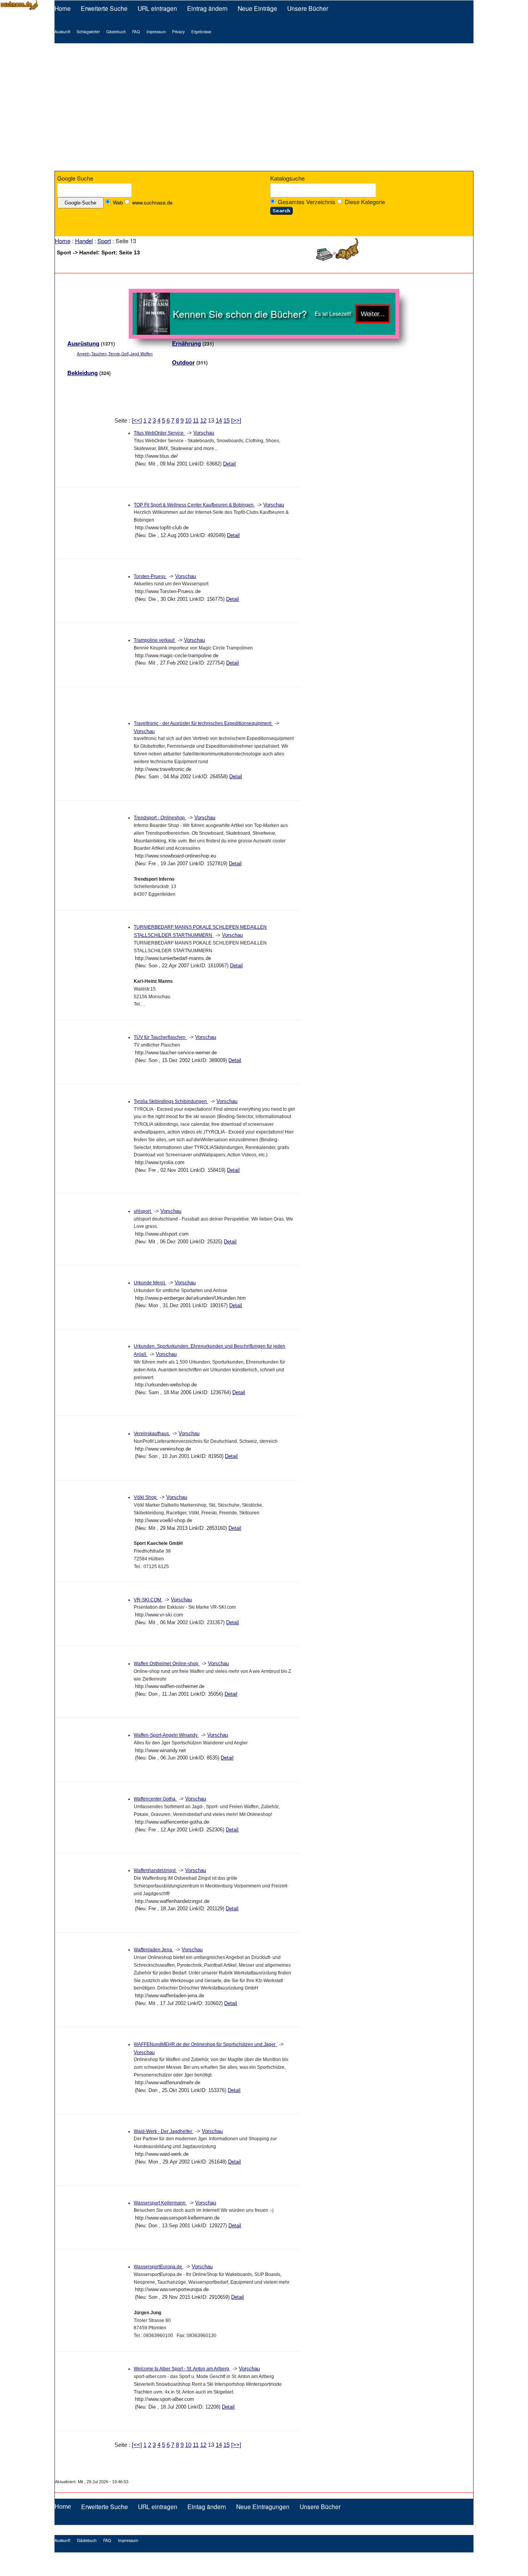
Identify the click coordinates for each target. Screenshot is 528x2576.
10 (188, 420)
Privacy (178, 32)
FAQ (136, 32)
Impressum (156, 32)
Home (63, 8)
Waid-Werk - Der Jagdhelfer (164, 2131)
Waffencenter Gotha (155, 1799)
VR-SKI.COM (148, 1600)
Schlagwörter (88, 32)
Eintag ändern (207, 2506)
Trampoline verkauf (155, 640)
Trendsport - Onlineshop (160, 818)
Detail (229, 464)
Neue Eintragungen (263, 2506)
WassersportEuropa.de (158, 2267)
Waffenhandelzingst (155, 1870)
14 (219, 420)
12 (203, 420)
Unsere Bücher (308, 8)
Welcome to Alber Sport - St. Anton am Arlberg (182, 2369)
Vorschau (204, 433)
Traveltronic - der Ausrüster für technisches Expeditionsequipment (203, 723)
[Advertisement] (264, 107)
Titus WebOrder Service (159, 433)
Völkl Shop (146, 1497)
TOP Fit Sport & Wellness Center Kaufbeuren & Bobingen (194, 505)
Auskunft (62, 32)
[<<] (137, 420)
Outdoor (183, 362)
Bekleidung (83, 373)
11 (196, 420)
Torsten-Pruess (150, 576)
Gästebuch (116, 32)
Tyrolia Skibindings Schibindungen (171, 1101)
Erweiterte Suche (104, 8)
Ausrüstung (83, 343)
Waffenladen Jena (153, 1950)
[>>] (236, 420)
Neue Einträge (257, 8)
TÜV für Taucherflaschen (160, 1037)
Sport (104, 241)
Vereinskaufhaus (152, 1434)
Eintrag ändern (207, 8)
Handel (84, 241)
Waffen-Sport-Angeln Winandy (166, 1735)
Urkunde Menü (150, 1283)
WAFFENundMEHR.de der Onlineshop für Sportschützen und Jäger (205, 2044)
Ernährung (187, 343)
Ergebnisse (201, 32)
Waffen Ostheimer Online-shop (167, 1664)
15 (227, 420)
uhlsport (143, 1211)
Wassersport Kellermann (160, 2203)
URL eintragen (157, 8)
